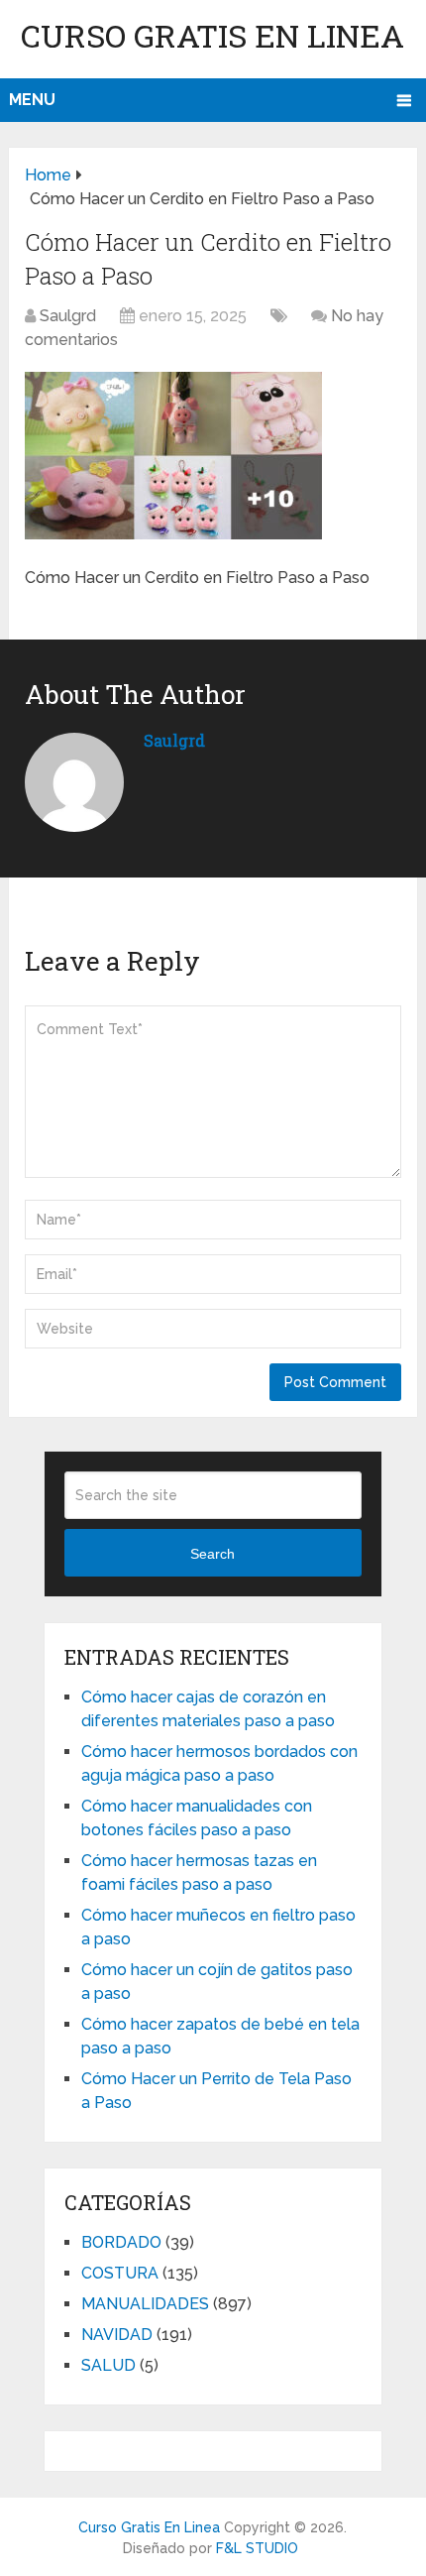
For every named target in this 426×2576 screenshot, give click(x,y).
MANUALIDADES (145, 2304)
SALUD (108, 2365)
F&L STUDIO (257, 2548)
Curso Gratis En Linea (213, 35)
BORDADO (121, 2242)
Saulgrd (68, 316)
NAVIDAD (117, 2335)
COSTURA (120, 2273)
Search (213, 1554)
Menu (32, 100)
